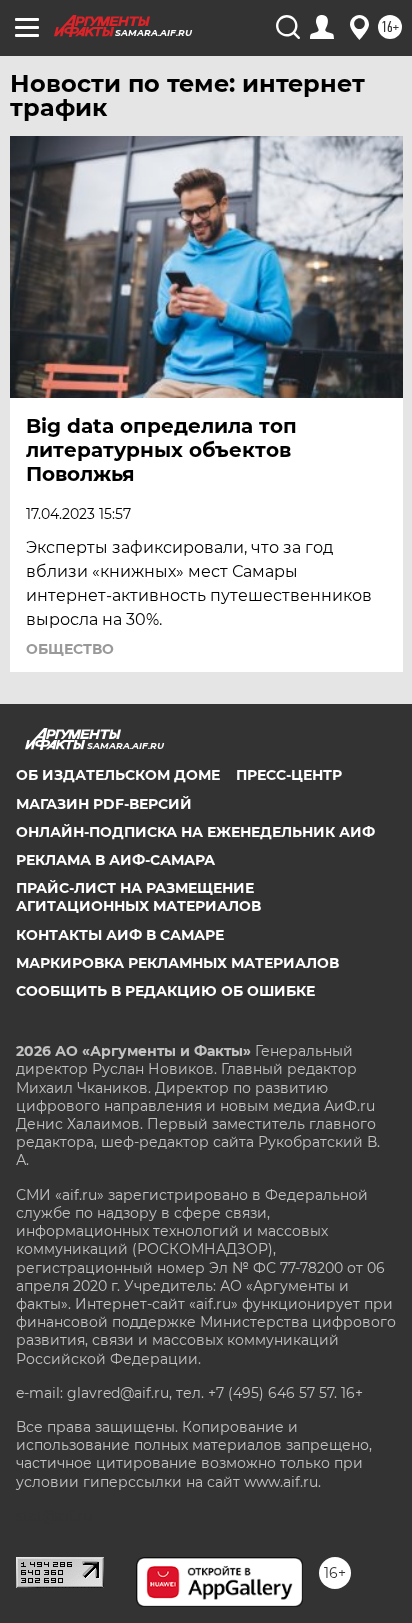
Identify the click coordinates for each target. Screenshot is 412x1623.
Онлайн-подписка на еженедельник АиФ (195, 832)
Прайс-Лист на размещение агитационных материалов (138, 897)
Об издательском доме (118, 775)
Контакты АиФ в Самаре (120, 935)
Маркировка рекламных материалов (177, 963)
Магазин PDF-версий (104, 804)
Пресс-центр (289, 775)
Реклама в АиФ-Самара (115, 860)
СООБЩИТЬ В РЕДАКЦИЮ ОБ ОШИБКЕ (165, 991)
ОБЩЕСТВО (70, 649)
